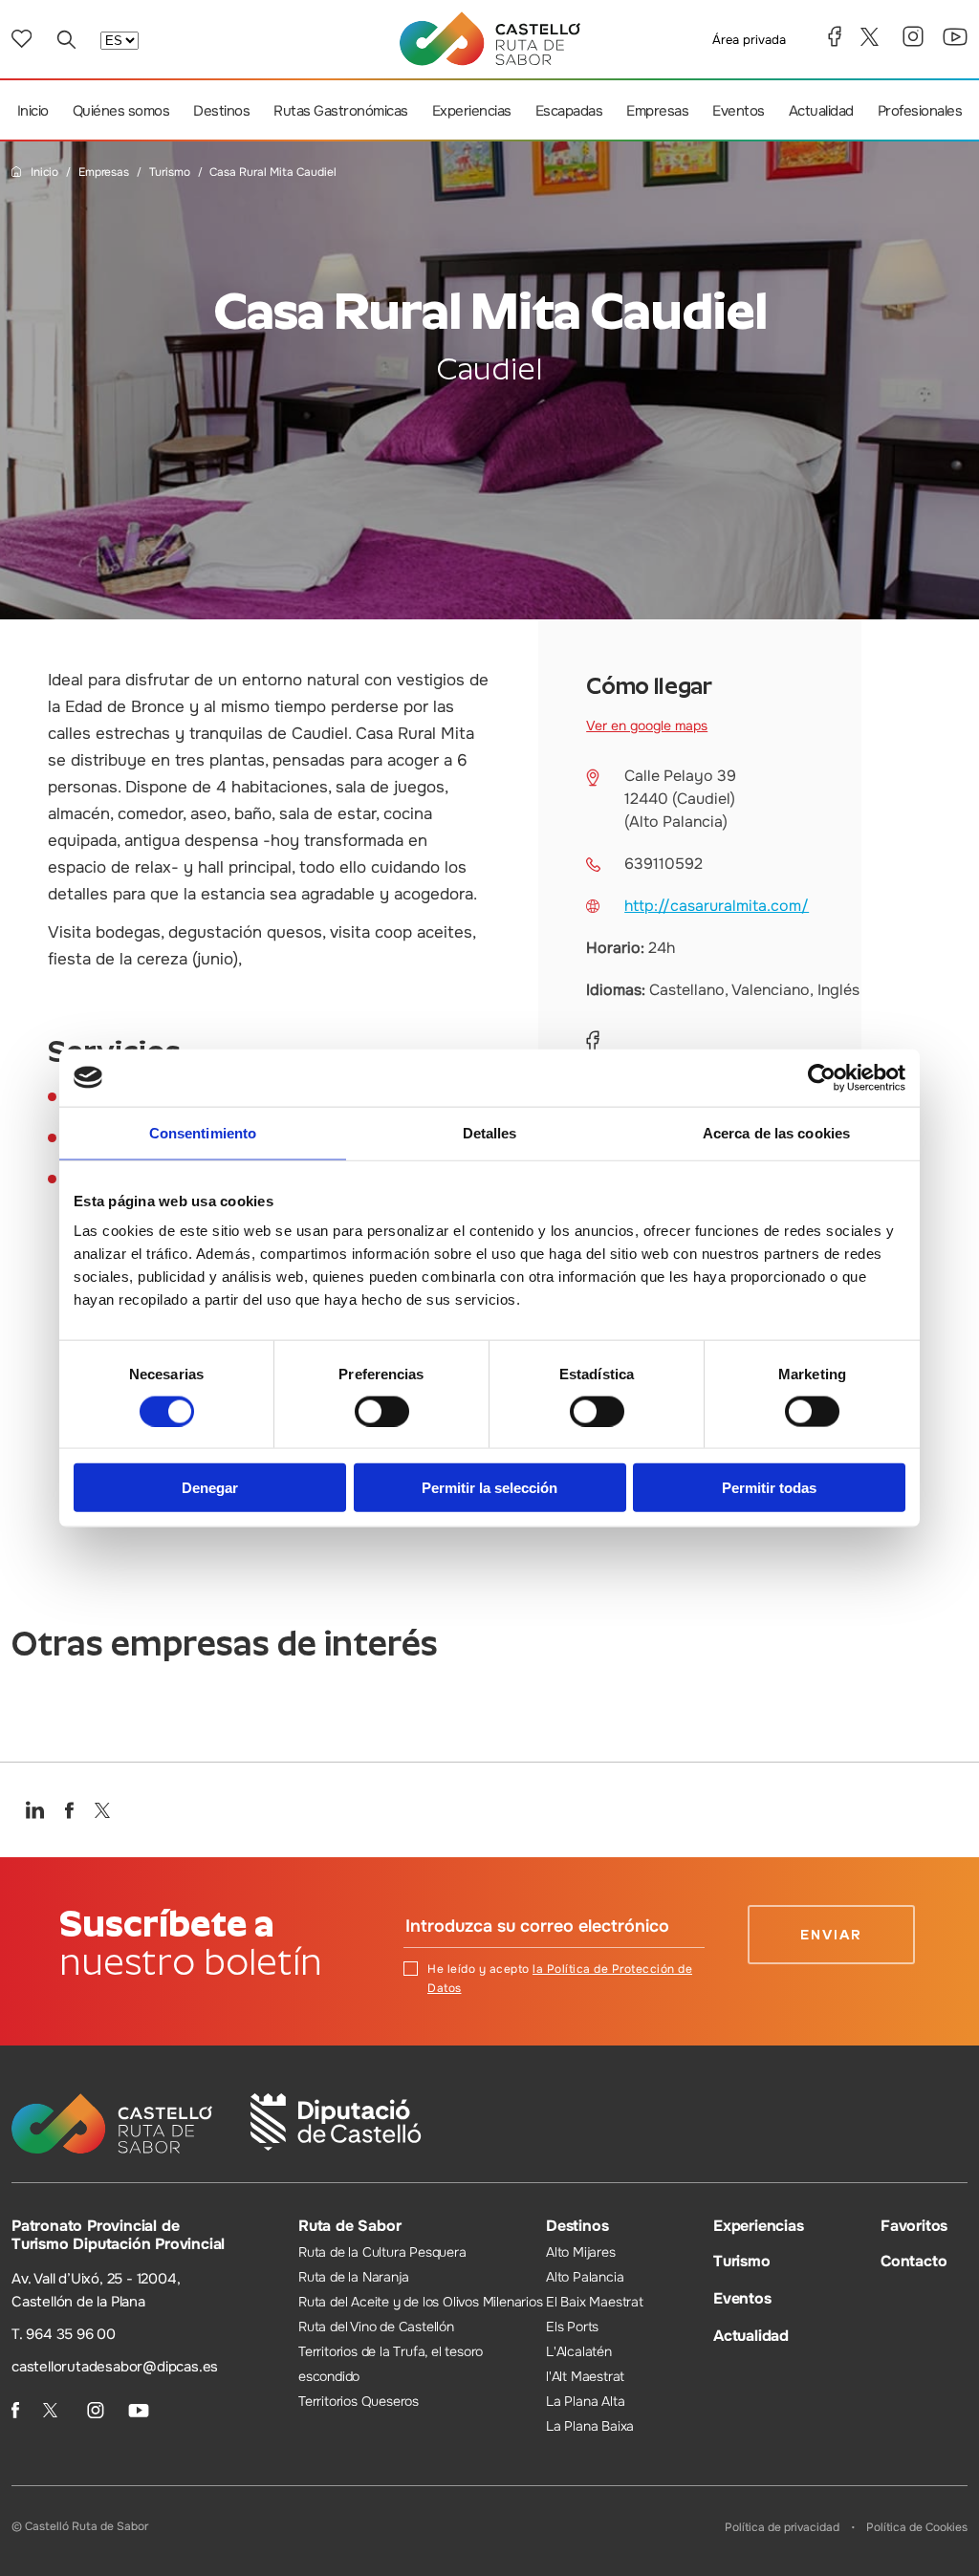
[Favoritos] (22, 39)
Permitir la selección (489, 1488)
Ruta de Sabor (349, 2226)
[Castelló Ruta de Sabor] (490, 39)
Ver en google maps (647, 725)
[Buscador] (66, 39)
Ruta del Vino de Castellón (376, 2327)
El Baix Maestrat (595, 2302)
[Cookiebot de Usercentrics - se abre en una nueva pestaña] (822, 1077)
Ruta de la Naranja (353, 2277)
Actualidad (821, 111)
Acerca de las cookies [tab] (776, 1132)
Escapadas (569, 111)
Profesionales (920, 111)
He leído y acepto (560, 1979)
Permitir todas (769, 1488)
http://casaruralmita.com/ (717, 906)
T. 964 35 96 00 (64, 2334)
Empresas (657, 111)
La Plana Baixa (590, 2426)
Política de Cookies (917, 2527)
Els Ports (572, 2327)
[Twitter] (872, 37)
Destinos (221, 111)
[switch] (382, 1411)
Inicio (33, 111)
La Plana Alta (585, 2401)
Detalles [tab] (490, 1132)
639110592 (664, 864)
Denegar (210, 1488)
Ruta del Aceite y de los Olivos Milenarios (421, 2302)
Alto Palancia (585, 2277)
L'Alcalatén (579, 2351)
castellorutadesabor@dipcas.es (115, 2367)
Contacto (914, 2261)
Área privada (749, 40)
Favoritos (914, 2226)
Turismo (170, 173)
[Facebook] (835, 36)
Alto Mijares (581, 2252)
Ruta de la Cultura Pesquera (382, 2252)
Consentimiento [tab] (203, 1132)
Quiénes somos (121, 111)
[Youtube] (955, 37)
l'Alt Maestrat (585, 2376)
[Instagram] (913, 36)
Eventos (739, 111)
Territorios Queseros (359, 2401)
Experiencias (472, 111)
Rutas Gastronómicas (341, 111)
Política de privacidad (782, 2527)
